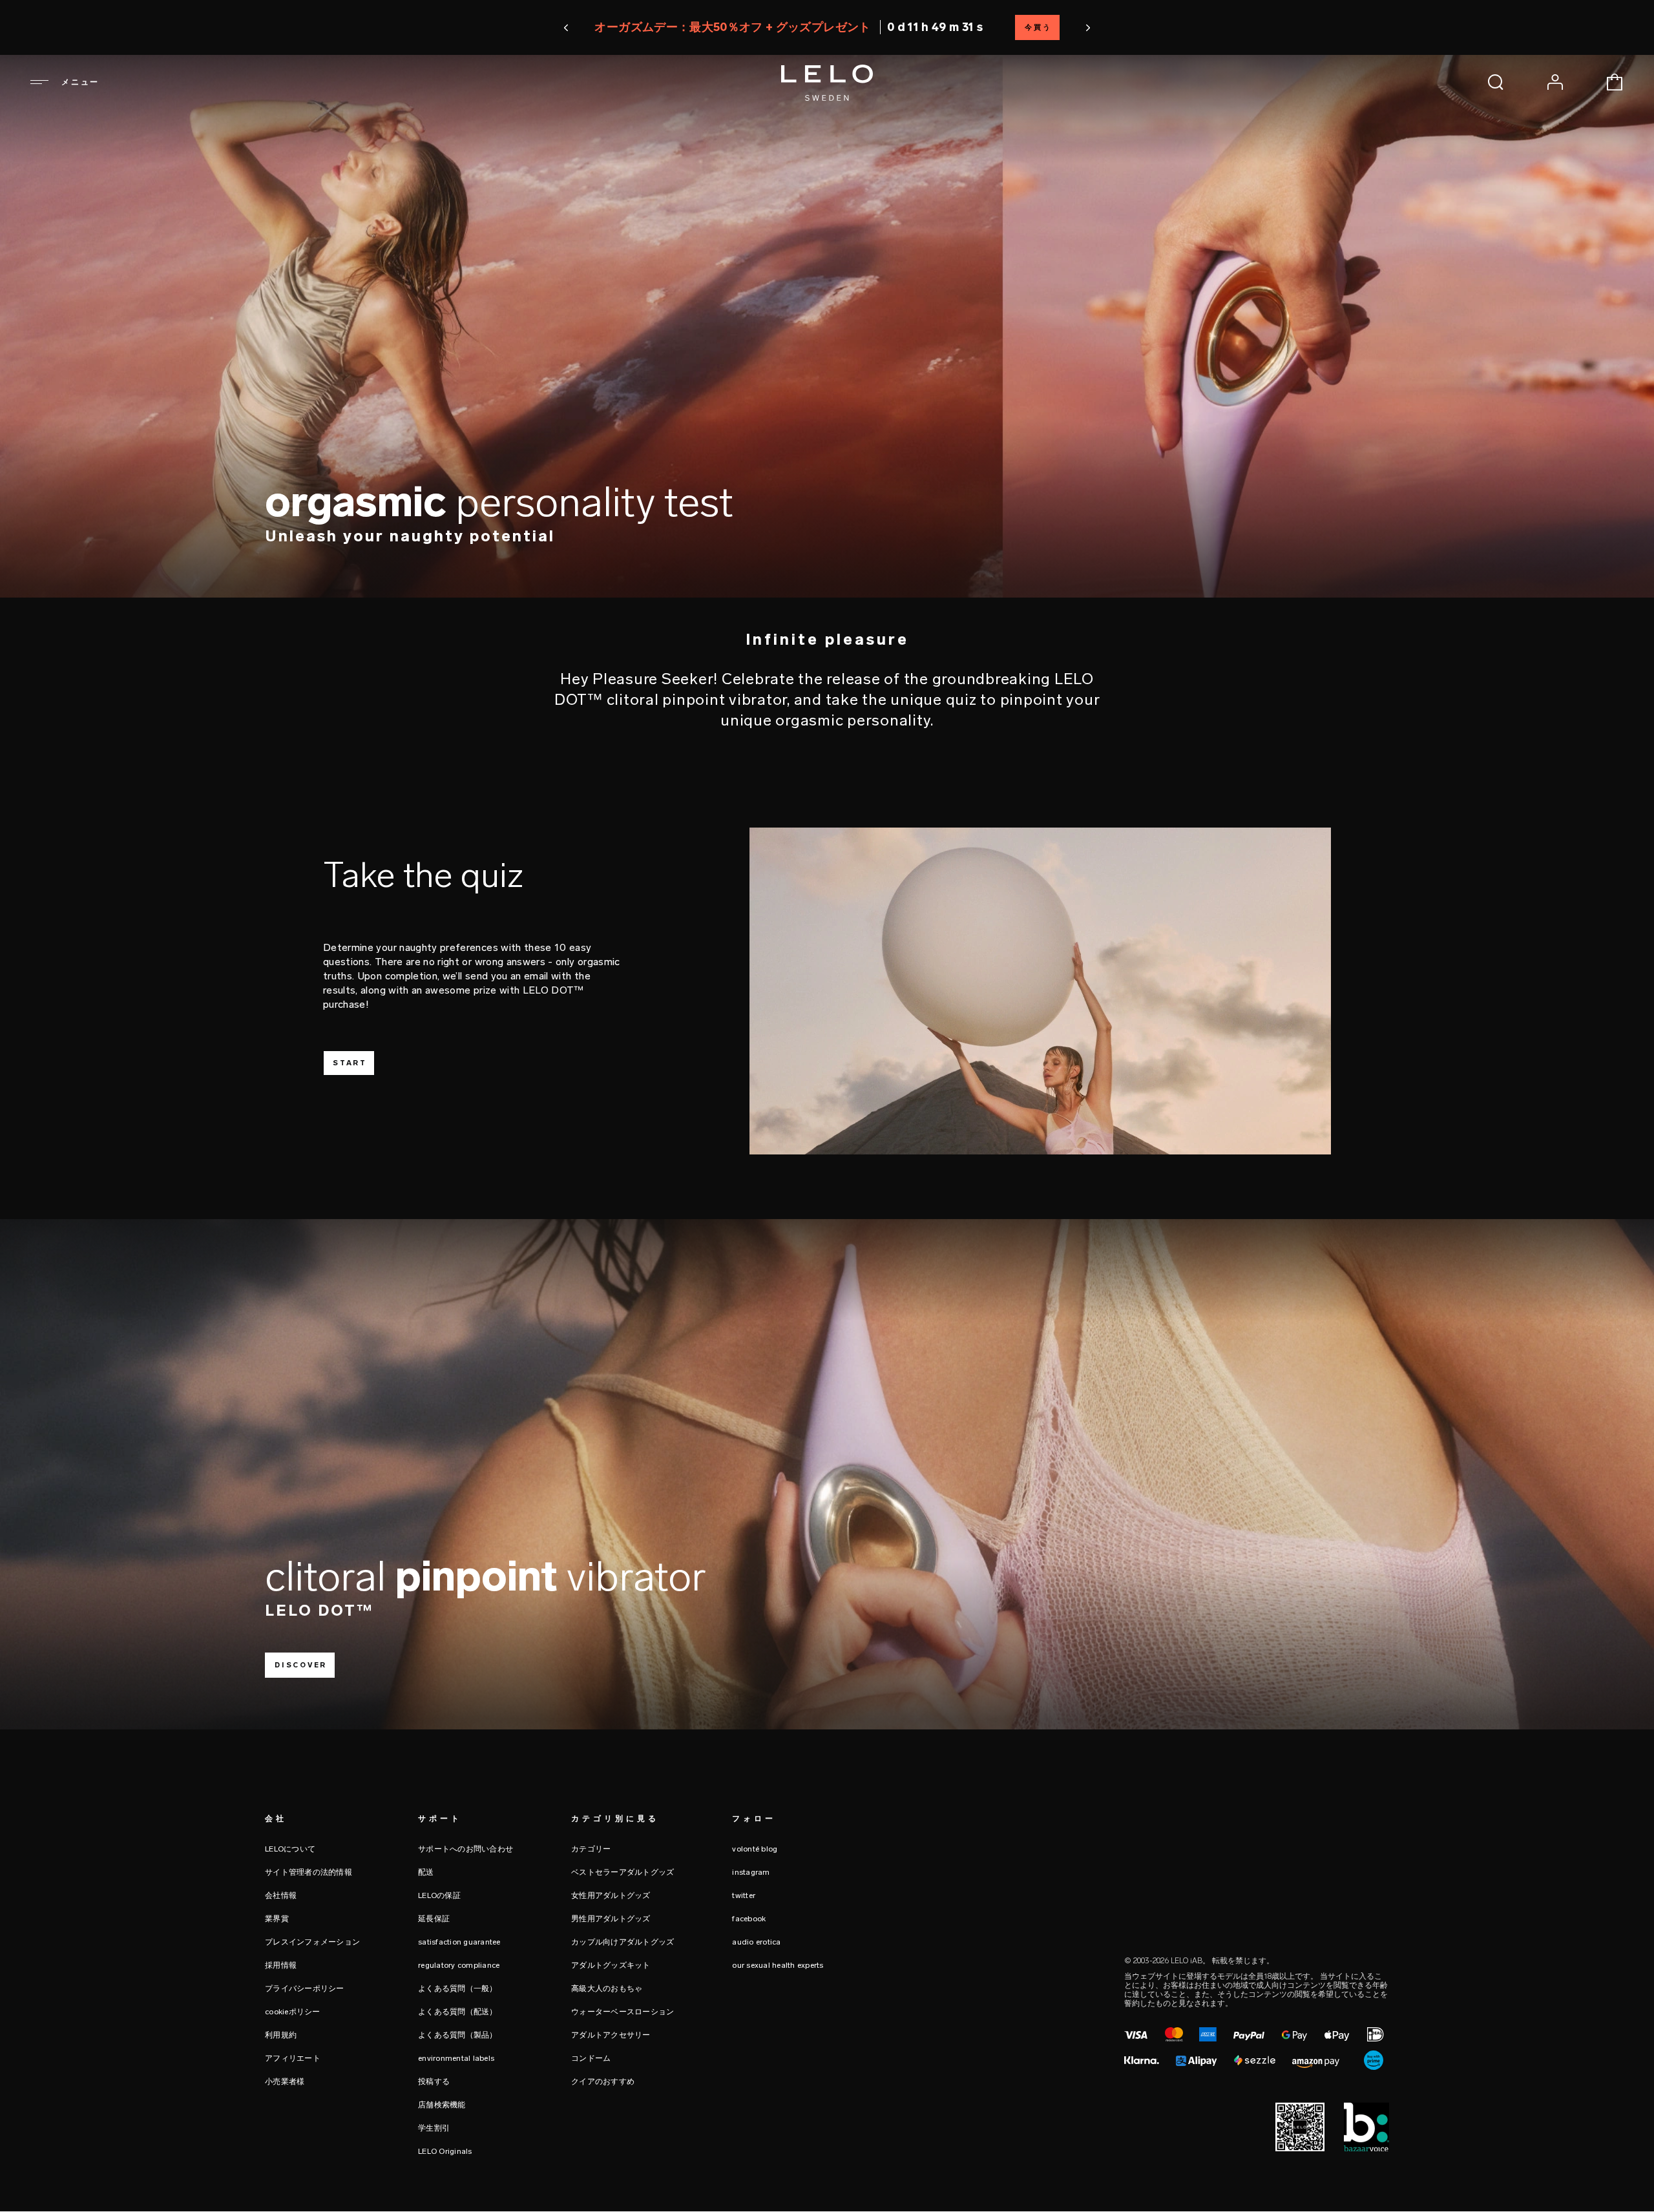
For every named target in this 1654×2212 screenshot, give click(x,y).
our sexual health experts (778, 1965)
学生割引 (434, 2128)
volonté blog (755, 1849)
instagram (751, 1872)
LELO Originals (445, 2151)
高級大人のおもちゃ (607, 1988)
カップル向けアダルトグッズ (623, 1942)
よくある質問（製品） (458, 2035)
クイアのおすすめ (603, 2082)
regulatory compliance (459, 1965)
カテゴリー (591, 1849)
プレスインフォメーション (312, 1942)
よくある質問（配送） (458, 2012)
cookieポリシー (293, 2012)
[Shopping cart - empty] (1615, 82)
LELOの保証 (439, 1895)
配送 (426, 1872)
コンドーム (591, 2058)
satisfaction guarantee (459, 1942)
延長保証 (434, 1919)
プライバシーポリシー (305, 1988)
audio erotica (756, 1942)
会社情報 (281, 1895)
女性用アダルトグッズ (611, 1895)
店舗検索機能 (442, 2105)
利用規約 (281, 2035)
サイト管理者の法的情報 (309, 1872)
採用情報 (281, 1965)
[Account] (1555, 82)
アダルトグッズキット (611, 1965)
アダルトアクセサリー (611, 2035)
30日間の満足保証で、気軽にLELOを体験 (827, 27)
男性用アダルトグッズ (611, 1919)
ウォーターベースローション (623, 2012)
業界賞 (277, 1919)
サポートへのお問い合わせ (466, 1849)
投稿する (434, 2082)
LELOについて (290, 1849)
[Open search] (1496, 82)
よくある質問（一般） (458, 1988)
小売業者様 (285, 2082)
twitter (744, 1895)
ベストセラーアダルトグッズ (623, 1872)
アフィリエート (293, 2058)
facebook (749, 1919)
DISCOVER (301, 1665)
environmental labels (456, 2058)
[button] (699, 28)
